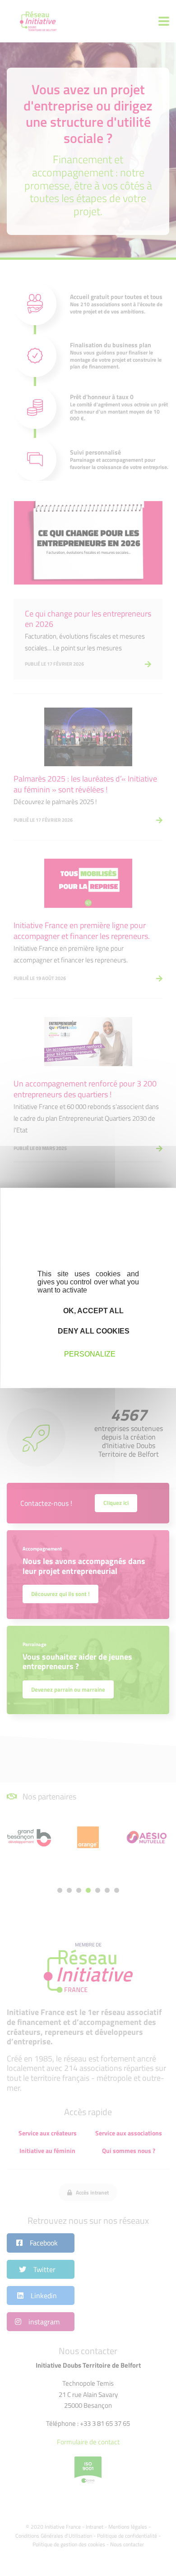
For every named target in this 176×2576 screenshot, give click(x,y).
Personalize (90, 1354)
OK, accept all (93, 1311)
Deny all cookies (93, 1331)
